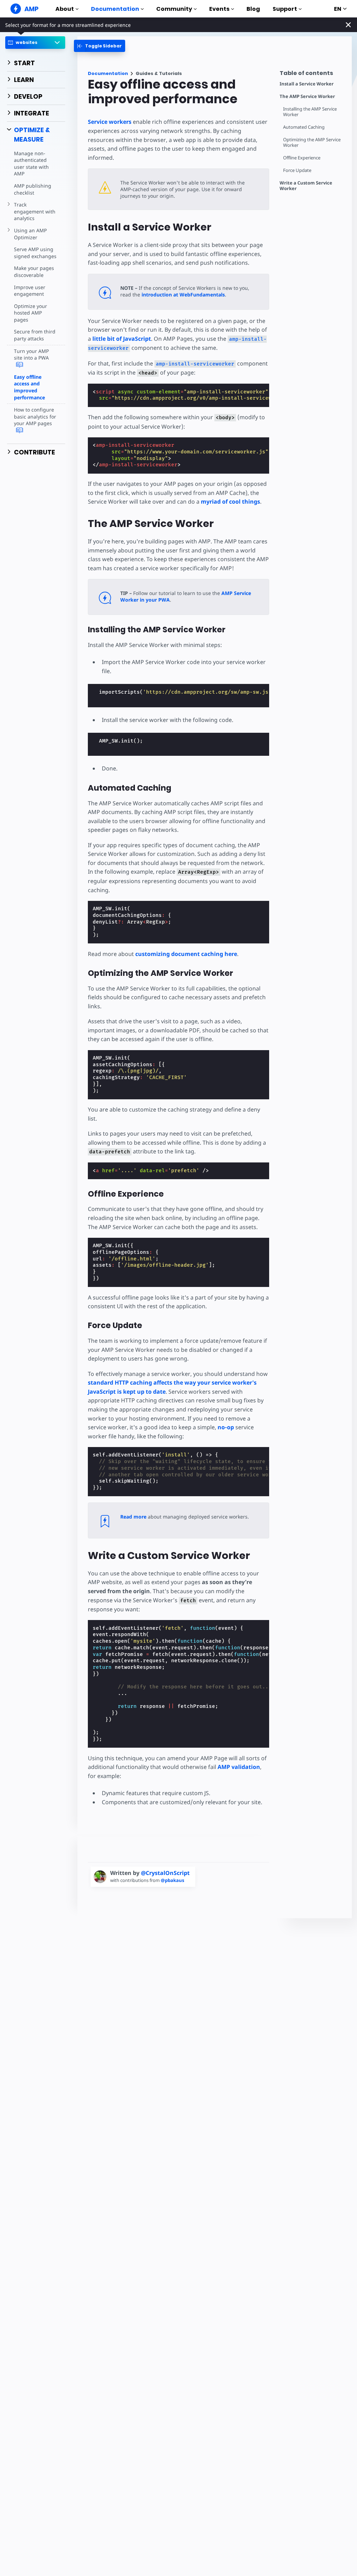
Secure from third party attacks (35, 335)
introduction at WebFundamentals (183, 295)
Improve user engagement (30, 291)
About (65, 9)
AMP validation (239, 1767)
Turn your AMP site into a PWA (31, 355)
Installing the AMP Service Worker (310, 112)
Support (285, 9)
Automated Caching (304, 127)
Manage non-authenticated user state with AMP (31, 164)
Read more (133, 1517)
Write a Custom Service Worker (306, 186)
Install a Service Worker (307, 84)
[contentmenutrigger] (312, 75)
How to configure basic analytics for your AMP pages (35, 416)
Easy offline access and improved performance (29, 387)
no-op (226, 1427)
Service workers (110, 122)
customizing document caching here (186, 954)
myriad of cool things (230, 502)
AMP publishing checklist (33, 189)
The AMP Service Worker (307, 96)
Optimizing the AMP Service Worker (312, 142)
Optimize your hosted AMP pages (31, 313)
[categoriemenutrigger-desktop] (100, 46)
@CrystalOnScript (165, 1873)
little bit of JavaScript (122, 339)
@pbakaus (172, 1880)
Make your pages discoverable (34, 272)
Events (219, 9)
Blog (253, 9)
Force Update (297, 170)
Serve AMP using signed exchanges (35, 253)
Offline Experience (302, 158)
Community (174, 9)
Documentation (115, 9)
